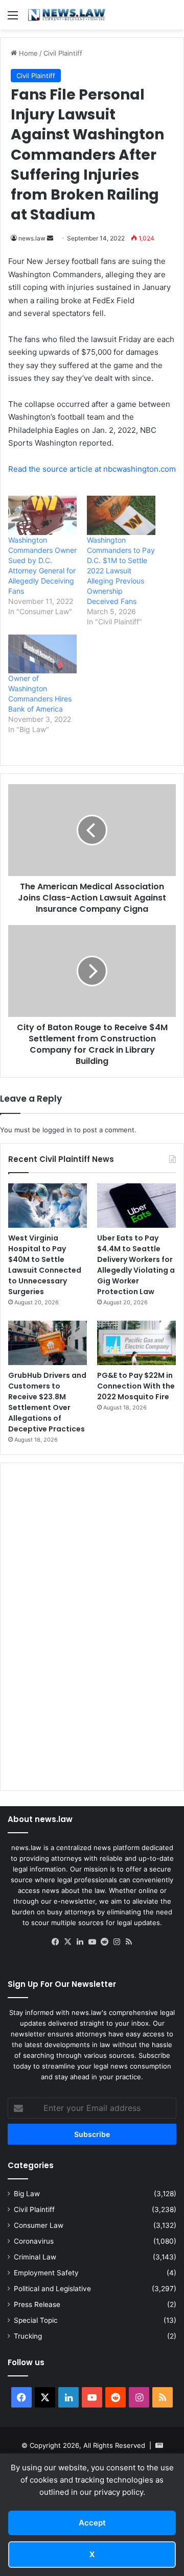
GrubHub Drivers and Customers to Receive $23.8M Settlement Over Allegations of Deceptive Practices (47, 1402)
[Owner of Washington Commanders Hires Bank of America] (42, 654)
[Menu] (13, 19)
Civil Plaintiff (63, 53)
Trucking (28, 2336)
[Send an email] (50, 238)
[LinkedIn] (80, 1942)
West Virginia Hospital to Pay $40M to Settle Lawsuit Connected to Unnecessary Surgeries (45, 1265)
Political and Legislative (52, 2289)
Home (27, 53)
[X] (67, 1942)
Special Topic (36, 2320)
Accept (92, 2523)
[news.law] (66, 15)
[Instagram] (117, 1942)
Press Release (37, 2304)
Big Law (27, 2194)
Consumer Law (39, 2225)
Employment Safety (46, 2273)
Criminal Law (35, 2257)
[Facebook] (55, 1942)
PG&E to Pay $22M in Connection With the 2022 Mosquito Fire (136, 1386)
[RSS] (129, 1942)
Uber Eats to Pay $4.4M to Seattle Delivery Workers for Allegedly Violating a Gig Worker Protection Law (136, 1265)
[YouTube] (92, 1942)
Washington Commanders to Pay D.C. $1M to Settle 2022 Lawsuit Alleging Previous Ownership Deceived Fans (121, 570)
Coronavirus (34, 2241)
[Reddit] (104, 1942)
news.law (32, 238)
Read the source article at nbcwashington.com (92, 469)
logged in (57, 1130)
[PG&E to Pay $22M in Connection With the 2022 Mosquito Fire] (136, 1343)
